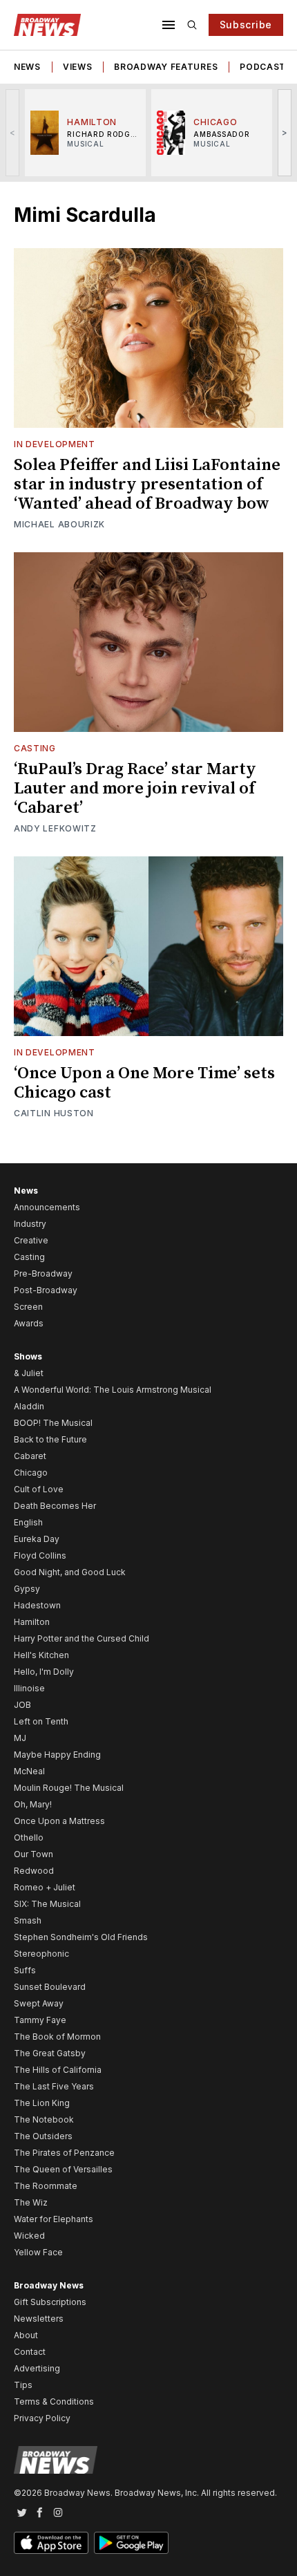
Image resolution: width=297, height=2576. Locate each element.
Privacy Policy (42, 2418)
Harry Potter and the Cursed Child (82, 1638)
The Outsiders (43, 2136)
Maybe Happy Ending (57, 1755)
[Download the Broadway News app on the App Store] (51, 2543)
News (27, 67)
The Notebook (44, 2119)
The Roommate (46, 2186)
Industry (30, 1224)
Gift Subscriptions (50, 2302)
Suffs (25, 1970)
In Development (55, 444)
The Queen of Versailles (63, 2169)
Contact (30, 2352)
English (28, 1522)
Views (78, 67)
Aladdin (29, 1406)
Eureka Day (37, 1539)
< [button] (13, 132)
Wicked (29, 2236)
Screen (28, 1307)
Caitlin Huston (54, 1113)
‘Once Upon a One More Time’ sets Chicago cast (144, 1083)
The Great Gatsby (50, 2053)
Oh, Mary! (33, 1804)
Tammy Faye (40, 2020)
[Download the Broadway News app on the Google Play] (131, 2543)
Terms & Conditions (54, 2401)
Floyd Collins (40, 1555)
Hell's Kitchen (41, 1655)
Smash (28, 1920)
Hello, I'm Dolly (44, 1672)
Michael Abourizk (59, 524)
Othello (29, 1837)
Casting (35, 748)
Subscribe (246, 25)
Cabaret (30, 1456)
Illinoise (29, 1688)
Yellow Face (38, 2252)
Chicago (31, 1473)
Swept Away (39, 2003)
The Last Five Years (54, 2086)
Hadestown (37, 1605)
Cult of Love (39, 1489)
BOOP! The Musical (53, 1423)
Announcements (47, 1207)
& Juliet (29, 1373)
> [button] (285, 132)
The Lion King (42, 2103)
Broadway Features (166, 67)
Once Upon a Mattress (59, 1821)
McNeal (29, 1771)
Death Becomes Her (55, 1506)
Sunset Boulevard (50, 1987)
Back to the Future (50, 1439)
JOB (22, 1705)
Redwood (34, 1871)
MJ (20, 1738)
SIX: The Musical (47, 1904)
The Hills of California (58, 2070)
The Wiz (31, 2202)
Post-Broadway (46, 1290)
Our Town (33, 1854)
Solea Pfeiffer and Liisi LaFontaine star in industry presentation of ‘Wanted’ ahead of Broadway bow (147, 485)
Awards (29, 1323)
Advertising (37, 2368)
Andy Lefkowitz (55, 828)
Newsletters (39, 2319)
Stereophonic (41, 1954)
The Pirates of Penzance (64, 2153)
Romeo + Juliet (45, 1887)
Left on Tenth (41, 1721)
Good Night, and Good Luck (70, 1572)
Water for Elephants (54, 2219)
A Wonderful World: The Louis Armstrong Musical (113, 1390)
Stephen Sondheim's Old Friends (81, 1937)
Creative (31, 1240)
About (26, 2335)
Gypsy (27, 1589)
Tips (23, 2385)
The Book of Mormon (57, 2037)
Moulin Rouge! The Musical (69, 1788)
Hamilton (32, 1622)
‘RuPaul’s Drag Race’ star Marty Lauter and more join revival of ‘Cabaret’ (135, 789)
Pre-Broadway (43, 1273)
